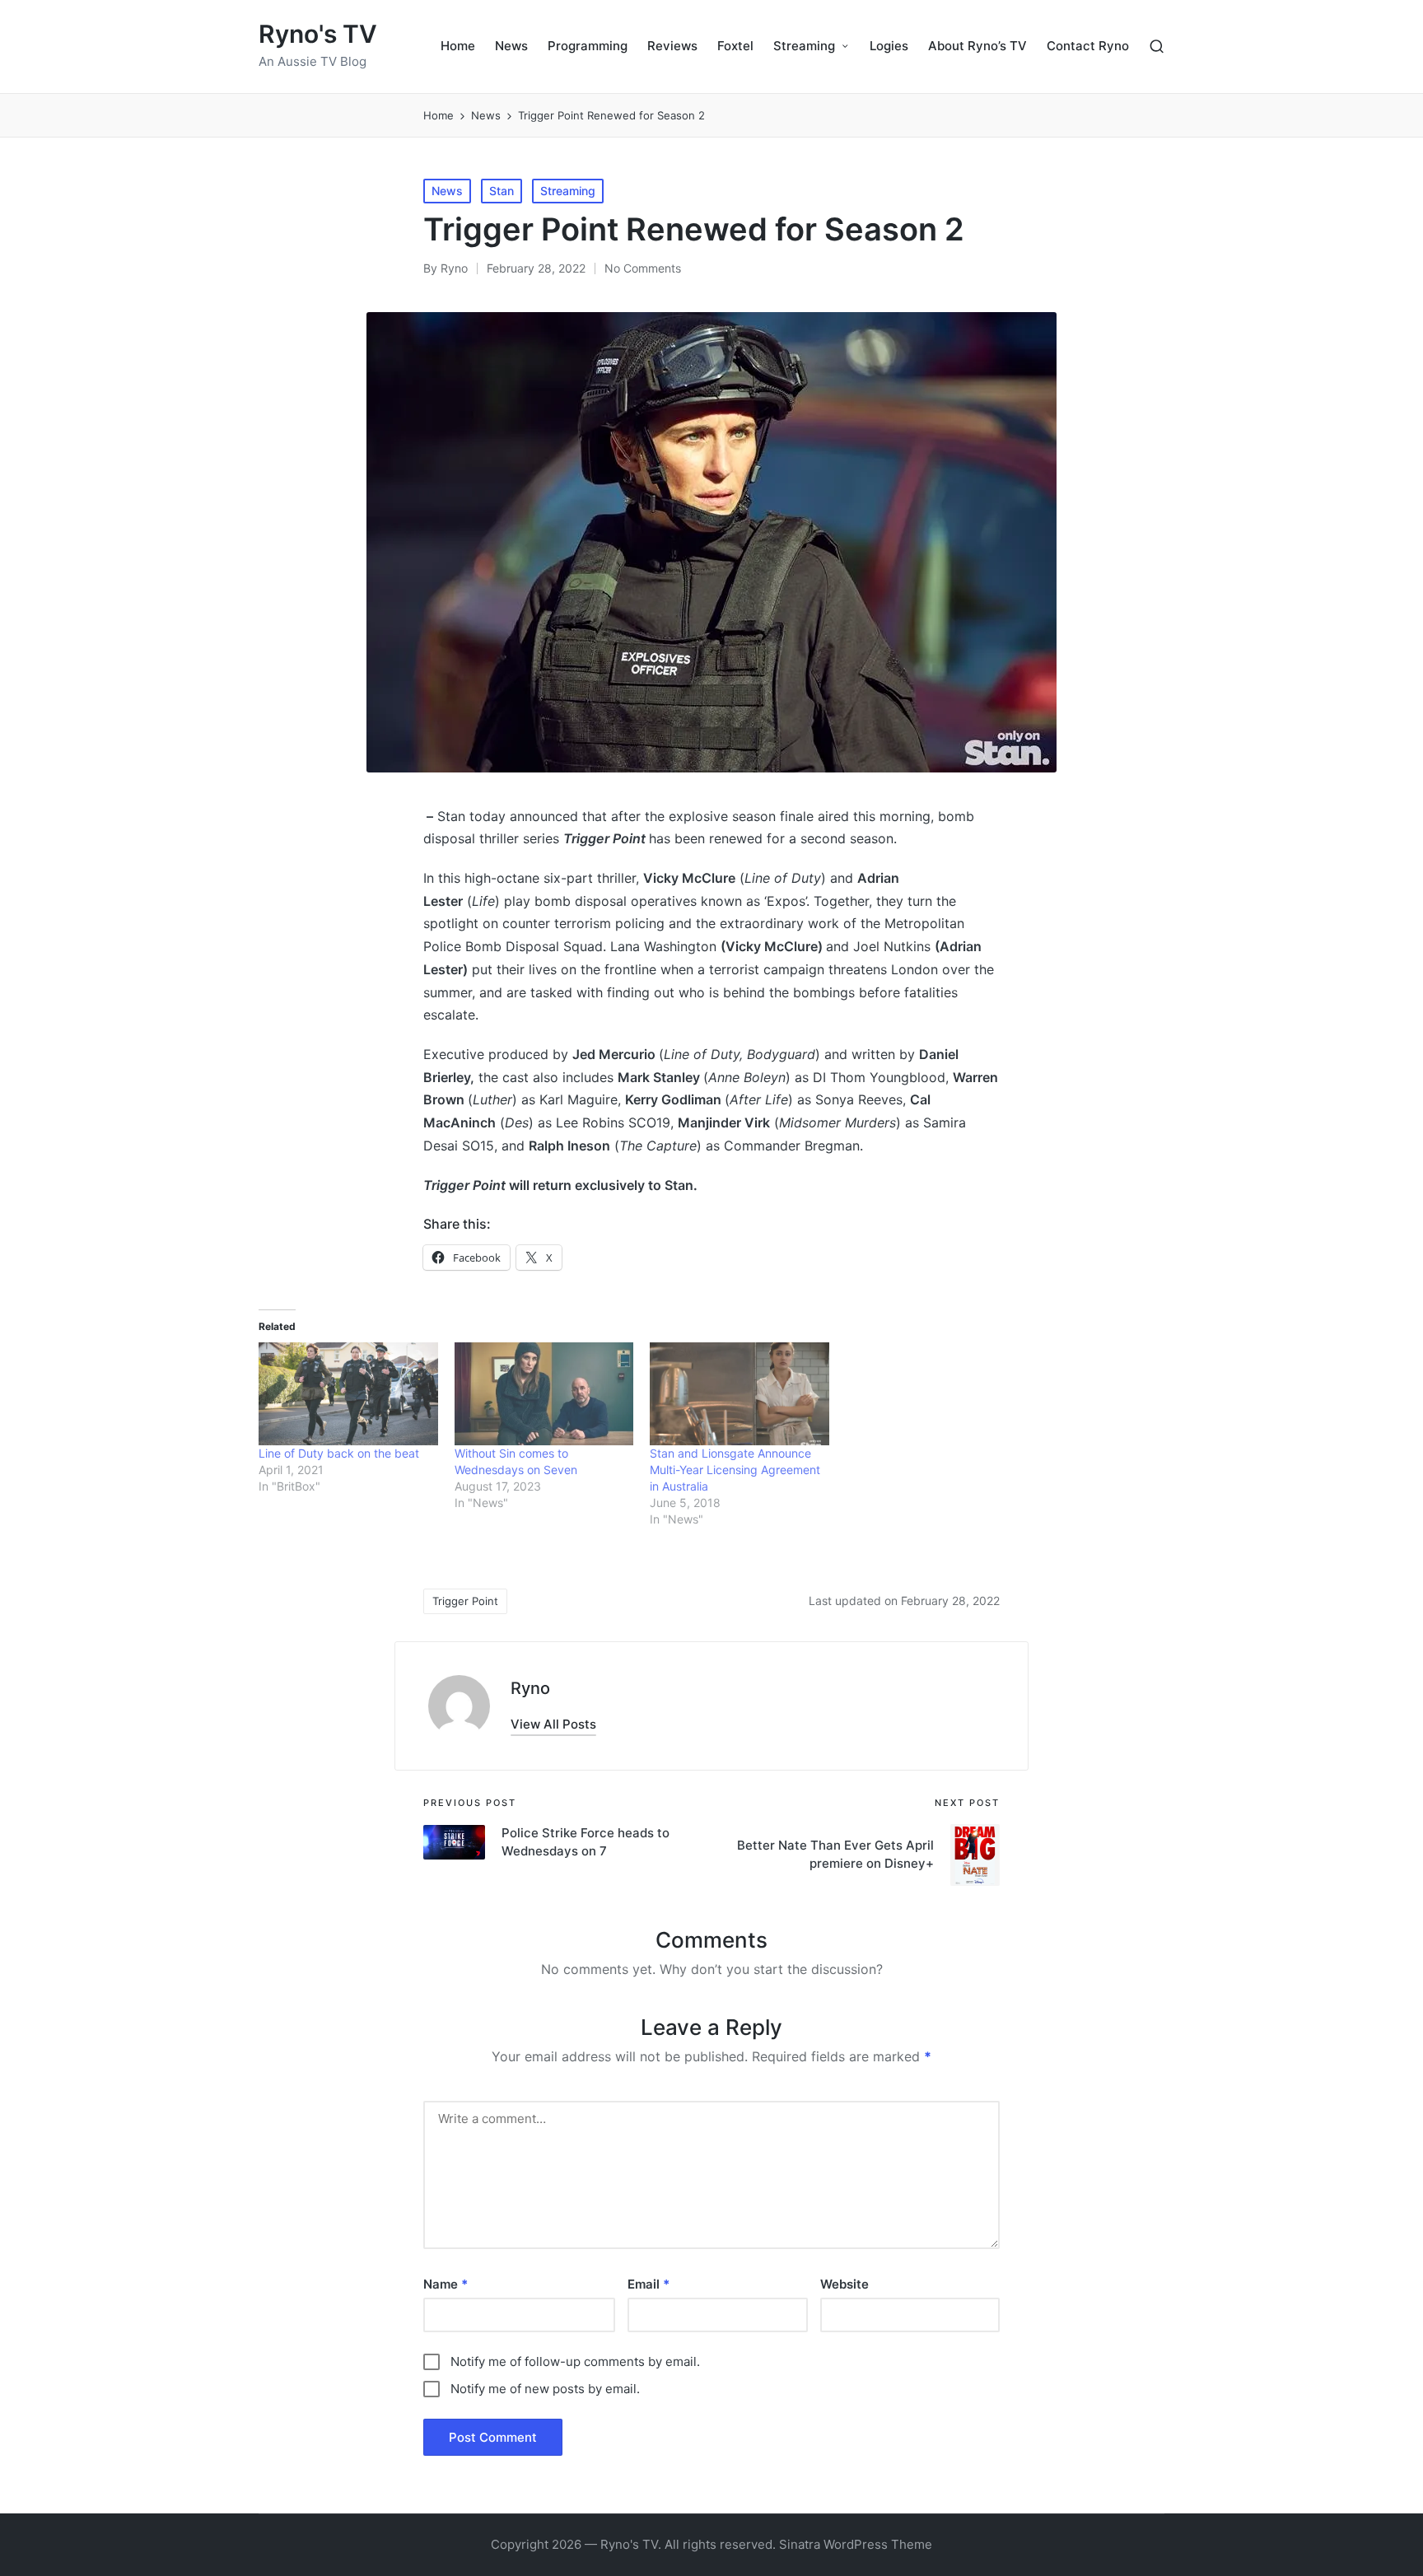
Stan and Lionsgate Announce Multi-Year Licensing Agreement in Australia (735, 1470)
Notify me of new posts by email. (545, 2389)
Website (844, 2284)
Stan (502, 191)
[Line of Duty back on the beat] (348, 1393)
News (447, 191)
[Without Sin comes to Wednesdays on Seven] (544, 1393)
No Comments (643, 268)
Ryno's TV (318, 34)
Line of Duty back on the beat (339, 1453)
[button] (553, 1724)
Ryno (530, 1688)
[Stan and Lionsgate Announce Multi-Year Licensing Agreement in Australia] (739, 1393)
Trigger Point (465, 1601)
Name (446, 2284)
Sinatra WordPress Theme (856, 2544)
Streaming (568, 191)
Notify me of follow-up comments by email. (575, 2361)
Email (649, 2284)
